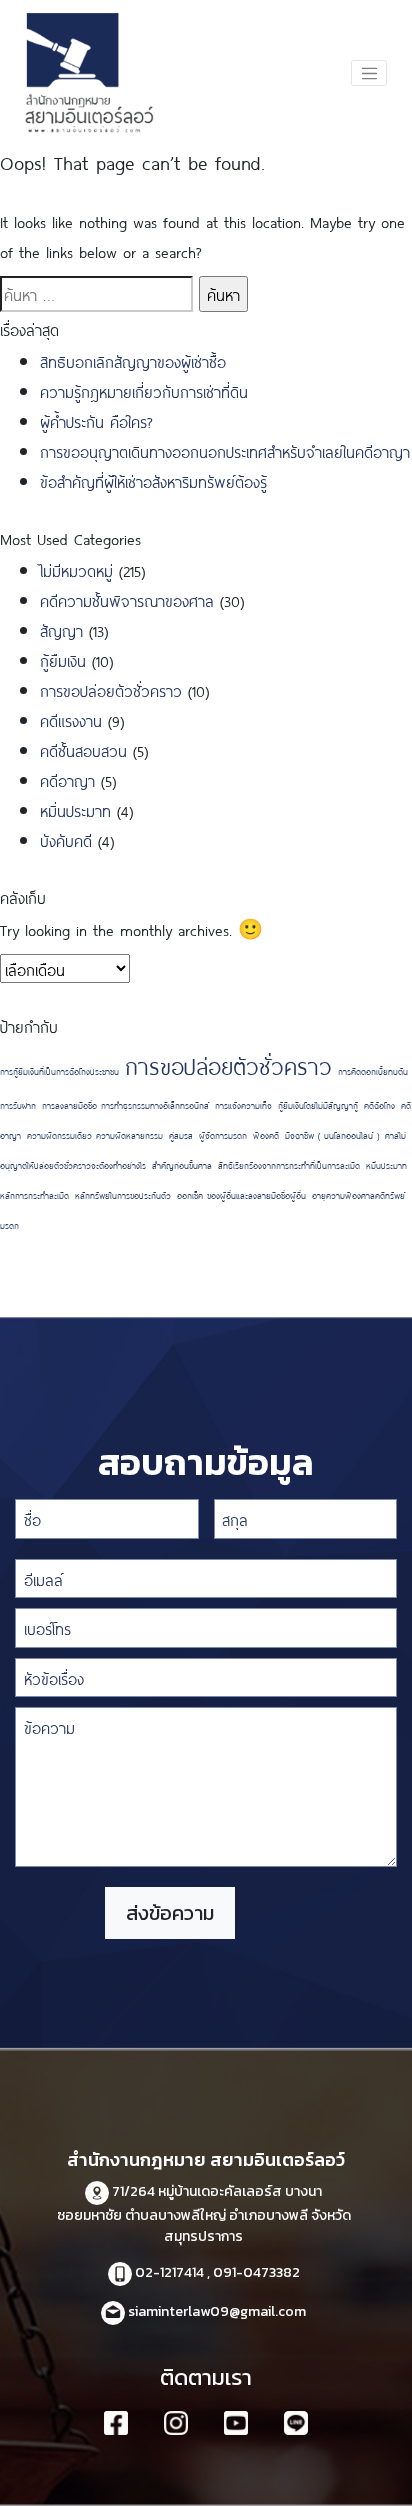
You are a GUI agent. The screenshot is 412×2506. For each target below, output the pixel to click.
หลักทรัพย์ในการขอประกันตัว (123, 1195)
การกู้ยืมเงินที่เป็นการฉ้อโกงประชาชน (59, 1071)
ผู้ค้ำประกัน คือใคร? (96, 420)
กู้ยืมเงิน (63, 659)
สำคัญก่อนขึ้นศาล (182, 1165)
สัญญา (61, 629)
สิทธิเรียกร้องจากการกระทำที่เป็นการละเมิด (289, 1165)
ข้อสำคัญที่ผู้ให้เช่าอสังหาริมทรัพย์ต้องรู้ (153, 480)
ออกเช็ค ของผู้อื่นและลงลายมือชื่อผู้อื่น (241, 1195)
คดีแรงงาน (71, 719)
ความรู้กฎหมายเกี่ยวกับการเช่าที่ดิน (144, 390)
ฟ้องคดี (266, 1135)
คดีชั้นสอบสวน (83, 749)
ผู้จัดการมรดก (223, 1135)
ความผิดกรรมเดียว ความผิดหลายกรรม (95, 1135)
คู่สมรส (181, 1135)
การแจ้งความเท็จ (243, 1105)
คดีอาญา (67, 779)
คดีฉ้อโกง (379, 1105)
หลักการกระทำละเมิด (34, 1195)
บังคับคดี (66, 839)
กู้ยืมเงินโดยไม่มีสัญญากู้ (318, 1105)
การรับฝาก (18, 1105)
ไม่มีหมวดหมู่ (76, 569)
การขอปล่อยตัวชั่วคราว (111, 689)
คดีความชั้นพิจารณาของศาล (127, 599)
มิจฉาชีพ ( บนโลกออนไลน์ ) (332, 1135)
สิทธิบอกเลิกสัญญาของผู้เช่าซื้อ (133, 360)
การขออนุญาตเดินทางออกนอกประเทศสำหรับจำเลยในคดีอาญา (225, 450)
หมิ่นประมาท (75, 809)
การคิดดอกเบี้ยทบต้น (373, 1071)
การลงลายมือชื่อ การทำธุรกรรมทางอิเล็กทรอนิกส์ (125, 1105)
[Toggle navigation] (369, 73)
